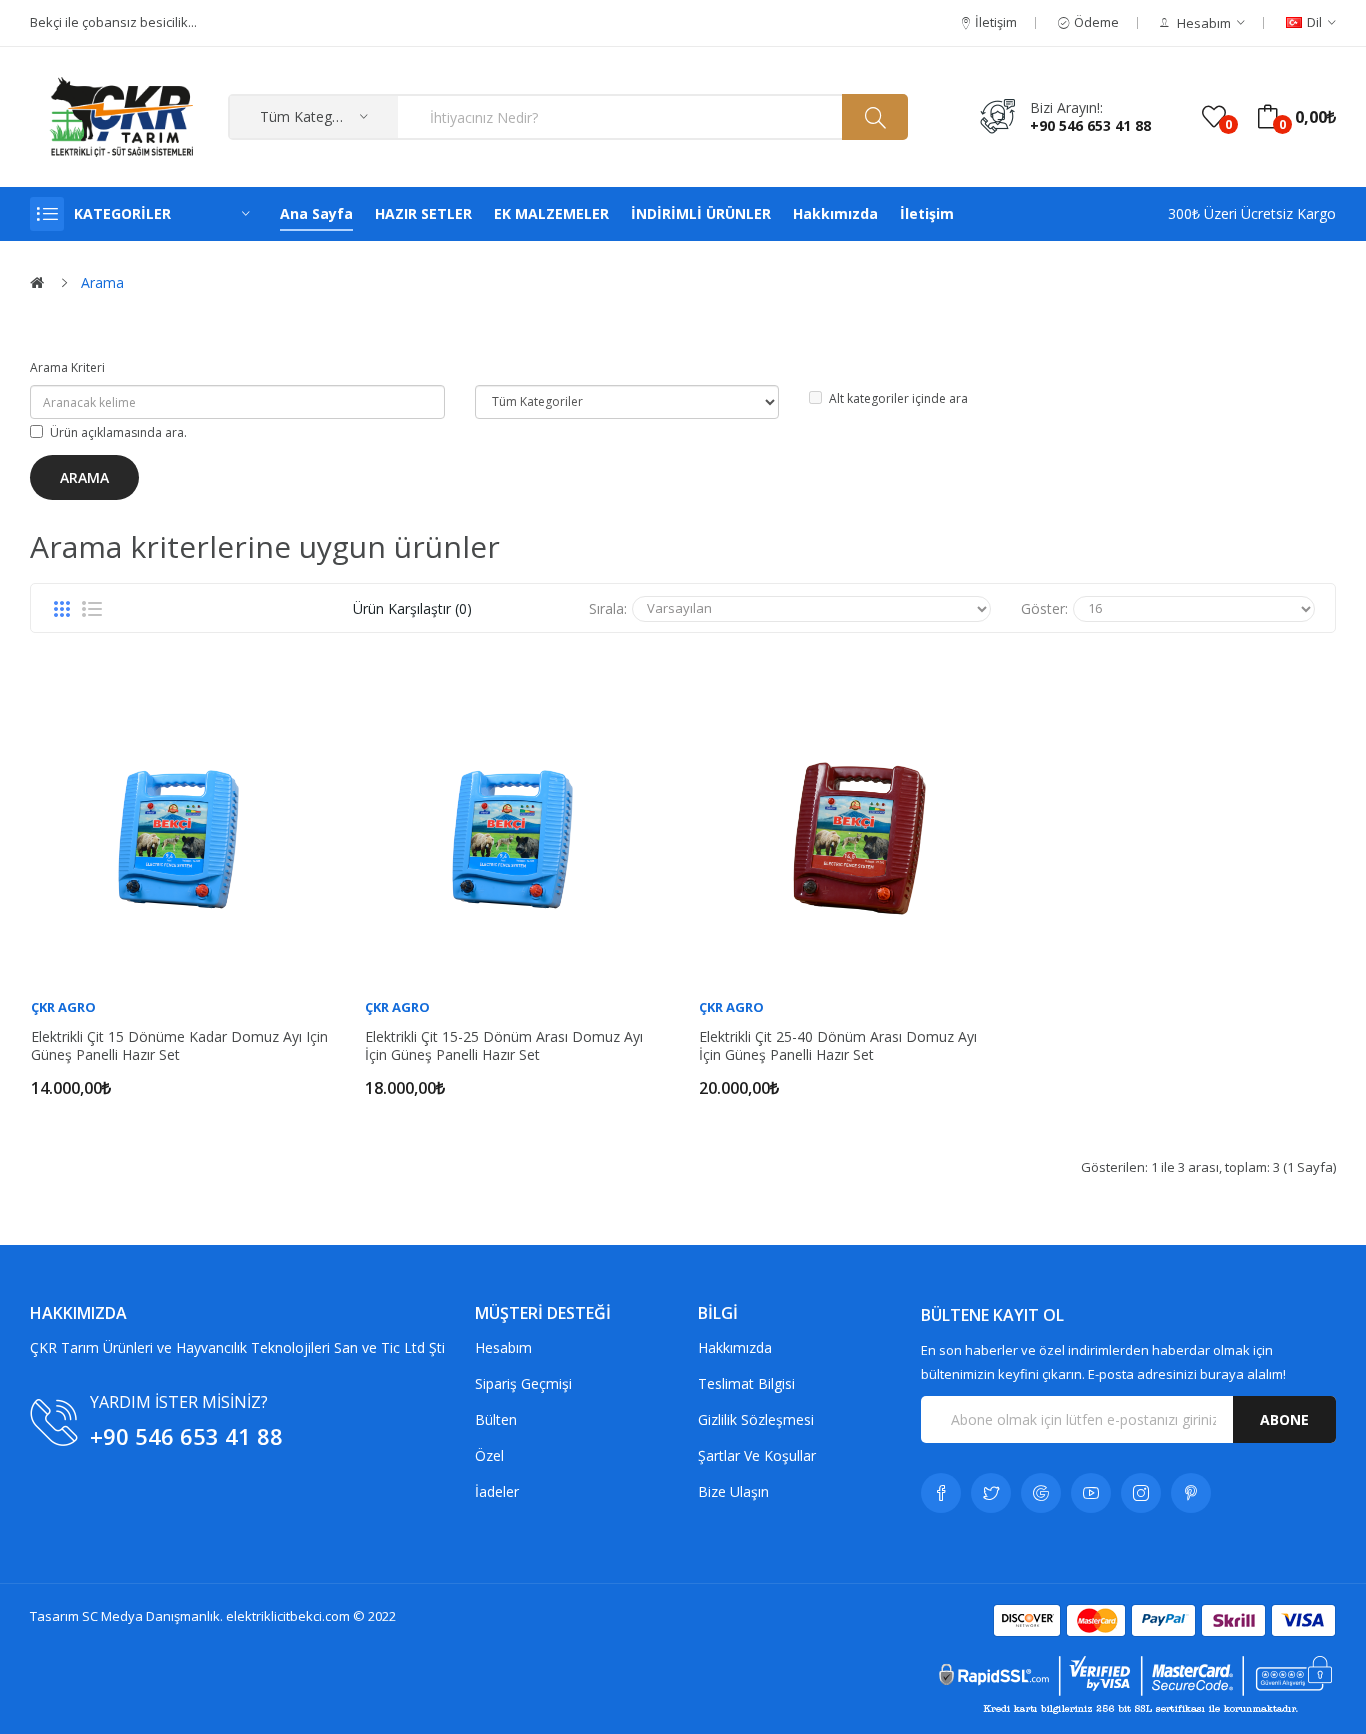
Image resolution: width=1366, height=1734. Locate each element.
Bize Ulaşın (733, 1491)
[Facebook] (941, 1493)
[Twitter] (991, 1493)
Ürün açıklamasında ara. (118, 432)
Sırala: (608, 608)
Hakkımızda (735, 1347)
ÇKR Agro (63, 1007)
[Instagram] (1141, 1493)
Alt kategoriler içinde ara (898, 398)
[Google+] (1041, 1493)
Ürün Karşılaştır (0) (412, 608)
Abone (1284, 1419)
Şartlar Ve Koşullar (757, 1455)
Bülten (496, 1419)
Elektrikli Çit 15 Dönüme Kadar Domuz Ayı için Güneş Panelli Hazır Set (179, 1046)
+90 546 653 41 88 (1090, 125)
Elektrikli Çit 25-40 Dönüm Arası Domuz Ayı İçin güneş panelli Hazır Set (838, 1046)
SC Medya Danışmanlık (151, 1616)
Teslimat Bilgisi (746, 1383)
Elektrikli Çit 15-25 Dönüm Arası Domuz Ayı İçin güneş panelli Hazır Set (504, 1046)
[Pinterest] (1191, 1493)
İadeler (497, 1491)
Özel (489, 1455)
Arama (102, 282)
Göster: (1044, 608)
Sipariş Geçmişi (523, 1383)
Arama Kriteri (67, 367)
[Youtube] (1091, 1493)
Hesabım (503, 1347)
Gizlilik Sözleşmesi (756, 1419)
